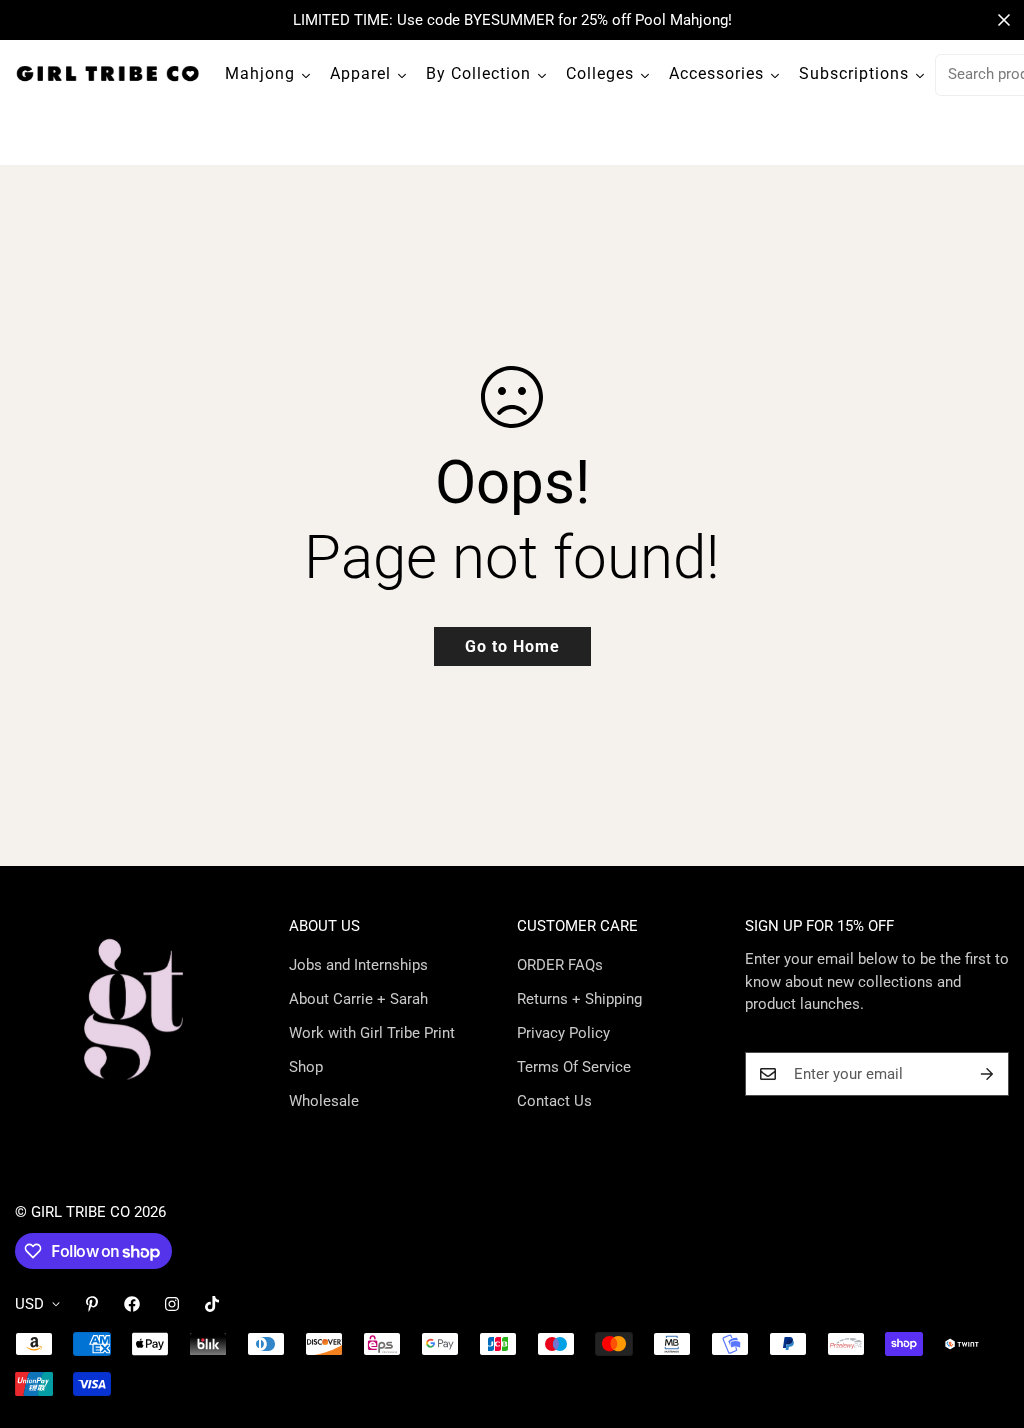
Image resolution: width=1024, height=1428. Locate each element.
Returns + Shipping (579, 999)
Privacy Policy (563, 1033)
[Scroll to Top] (985, 1319)
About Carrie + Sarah (358, 999)
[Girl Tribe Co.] (107, 74)
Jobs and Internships (358, 965)
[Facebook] (132, 1304)
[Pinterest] (92, 1304)
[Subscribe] (987, 1074)
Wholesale (324, 1101)
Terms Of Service (574, 1067)
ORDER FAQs (560, 965)
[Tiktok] (212, 1304)
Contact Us (554, 1101)
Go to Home (512, 646)
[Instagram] (172, 1304)
